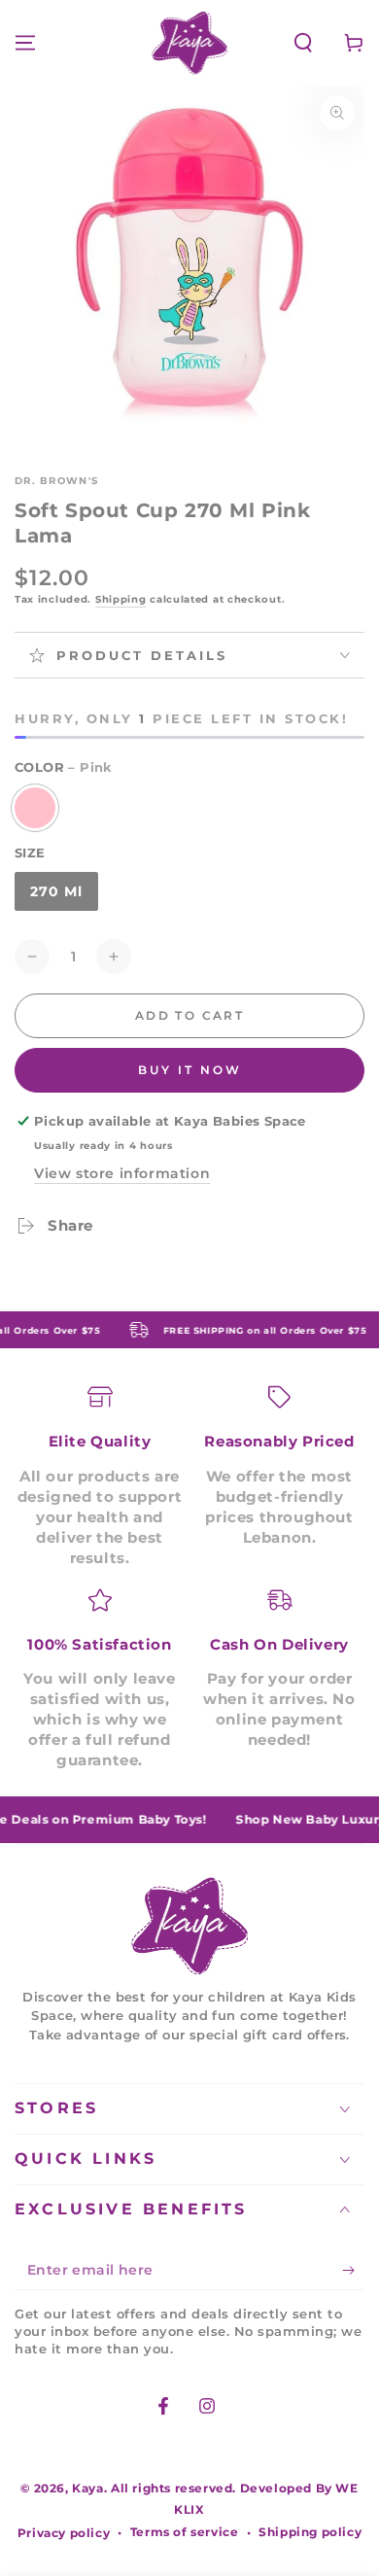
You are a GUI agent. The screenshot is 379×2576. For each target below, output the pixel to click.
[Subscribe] (353, 2271)
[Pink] (35, 808)
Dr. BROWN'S (56, 481)
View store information (122, 1173)
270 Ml (56, 891)
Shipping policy (310, 2532)
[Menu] (25, 43)
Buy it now (190, 1070)
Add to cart (189, 1015)
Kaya (87, 2488)
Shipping (121, 599)
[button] (303, 43)
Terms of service (185, 2532)
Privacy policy (64, 2533)
